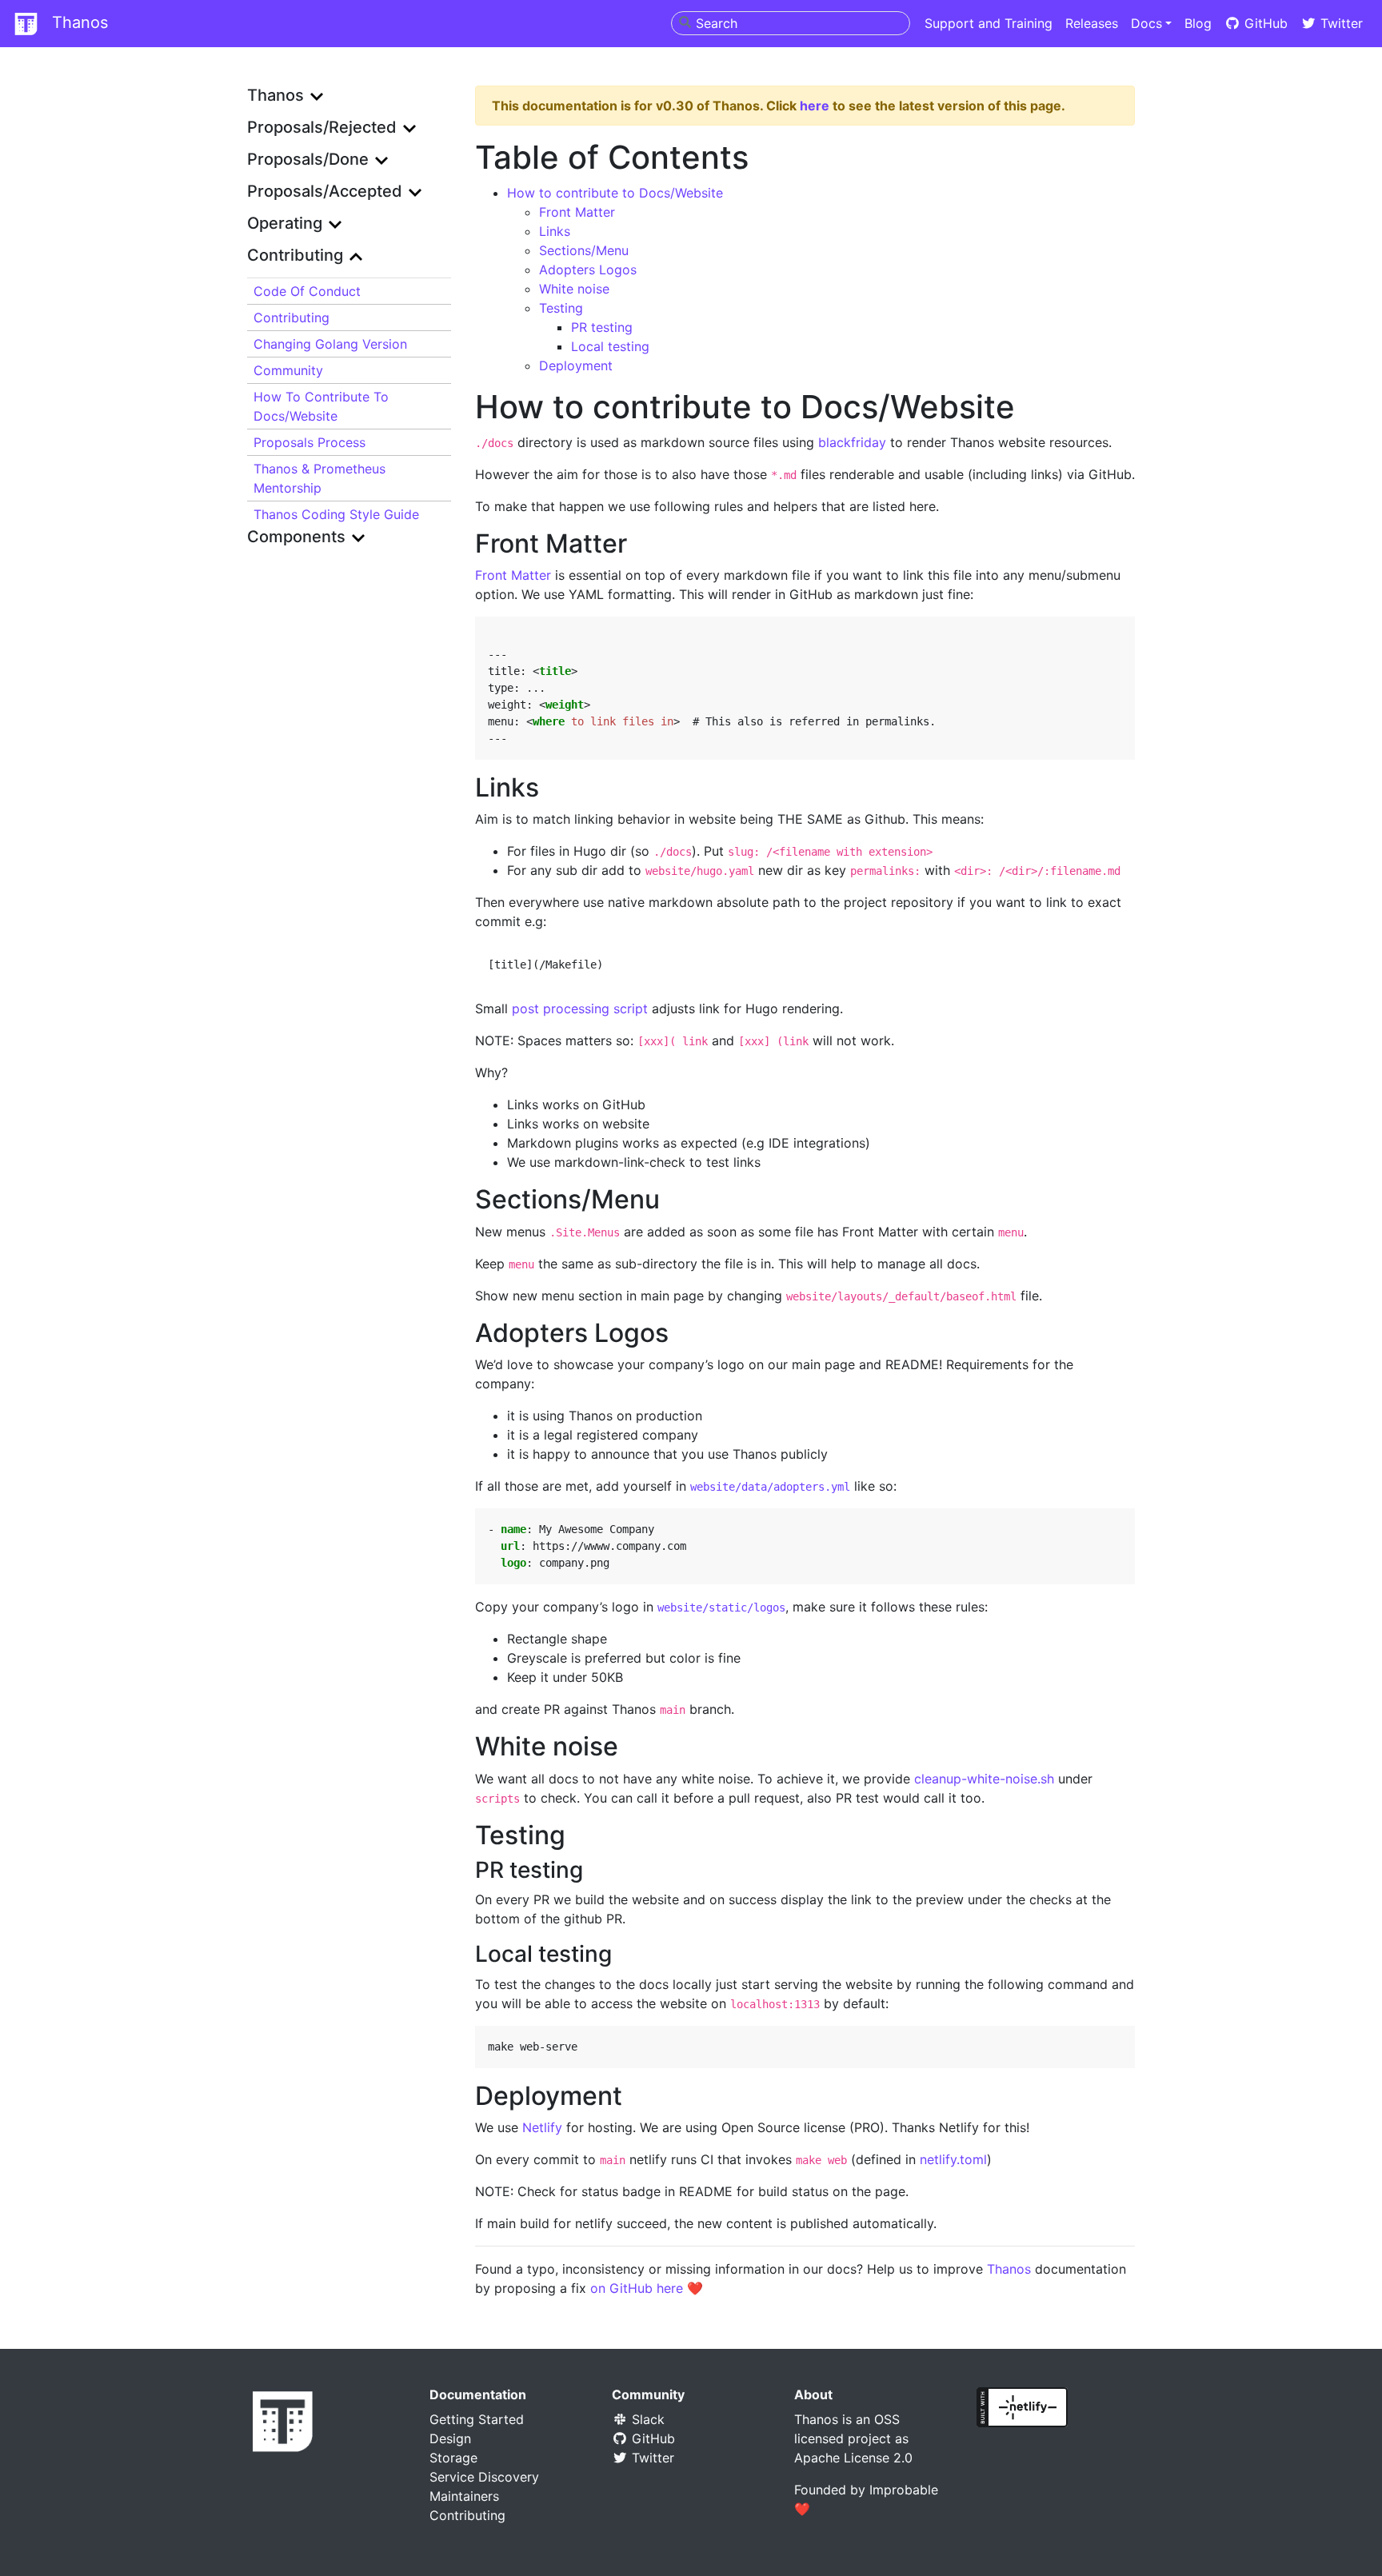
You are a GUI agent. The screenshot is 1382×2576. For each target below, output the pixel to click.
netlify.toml (953, 2159)
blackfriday (852, 442)
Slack (646, 2419)
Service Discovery (484, 2477)
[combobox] (791, 23)
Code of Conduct (307, 291)
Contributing (292, 318)
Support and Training (989, 23)
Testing (561, 308)
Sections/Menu (584, 250)
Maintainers (464, 2496)
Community (288, 370)
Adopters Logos (588, 270)
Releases (1092, 23)
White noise (574, 289)
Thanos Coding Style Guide (336, 514)
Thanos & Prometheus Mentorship (320, 478)
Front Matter (577, 212)
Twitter (1340, 23)
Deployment (576, 365)
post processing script (580, 1008)
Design (450, 2438)
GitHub (1264, 23)
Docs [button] (1146, 23)
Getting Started (477, 2419)
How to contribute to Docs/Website (321, 406)
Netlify (542, 2127)
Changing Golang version (330, 344)
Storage (453, 2458)
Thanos (78, 22)
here (815, 106)
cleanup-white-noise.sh (984, 1779)
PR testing (602, 327)
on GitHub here (637, 2288)
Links (555, 231)
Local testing (610, 346)
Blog (1198, 23)
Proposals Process (310, 442)
